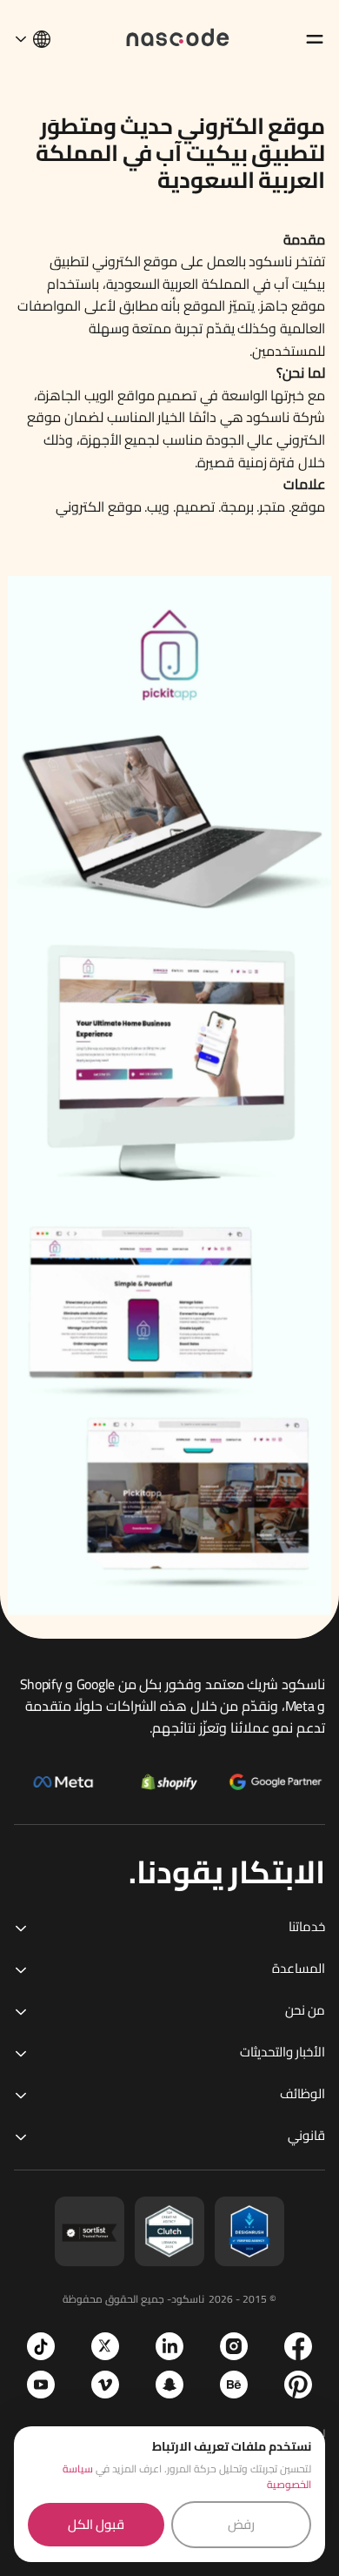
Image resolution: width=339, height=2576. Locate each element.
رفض (241, 2524)
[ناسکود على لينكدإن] (169, 2346)
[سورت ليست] (90, 2231)
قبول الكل (96, 2524)
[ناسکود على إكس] (105, 2346)
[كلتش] (169, 2231)
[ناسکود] (178, 36)
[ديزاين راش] (249, 2231)
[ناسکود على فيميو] (105, 2385)
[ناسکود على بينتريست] (298, 2385)
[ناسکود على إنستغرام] (234, 2346)
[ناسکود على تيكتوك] (41, 2346)
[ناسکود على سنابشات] (169, 2385)
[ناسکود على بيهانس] (234, 2385)
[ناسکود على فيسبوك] (298, 2346)
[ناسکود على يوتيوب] (41, 2385)
